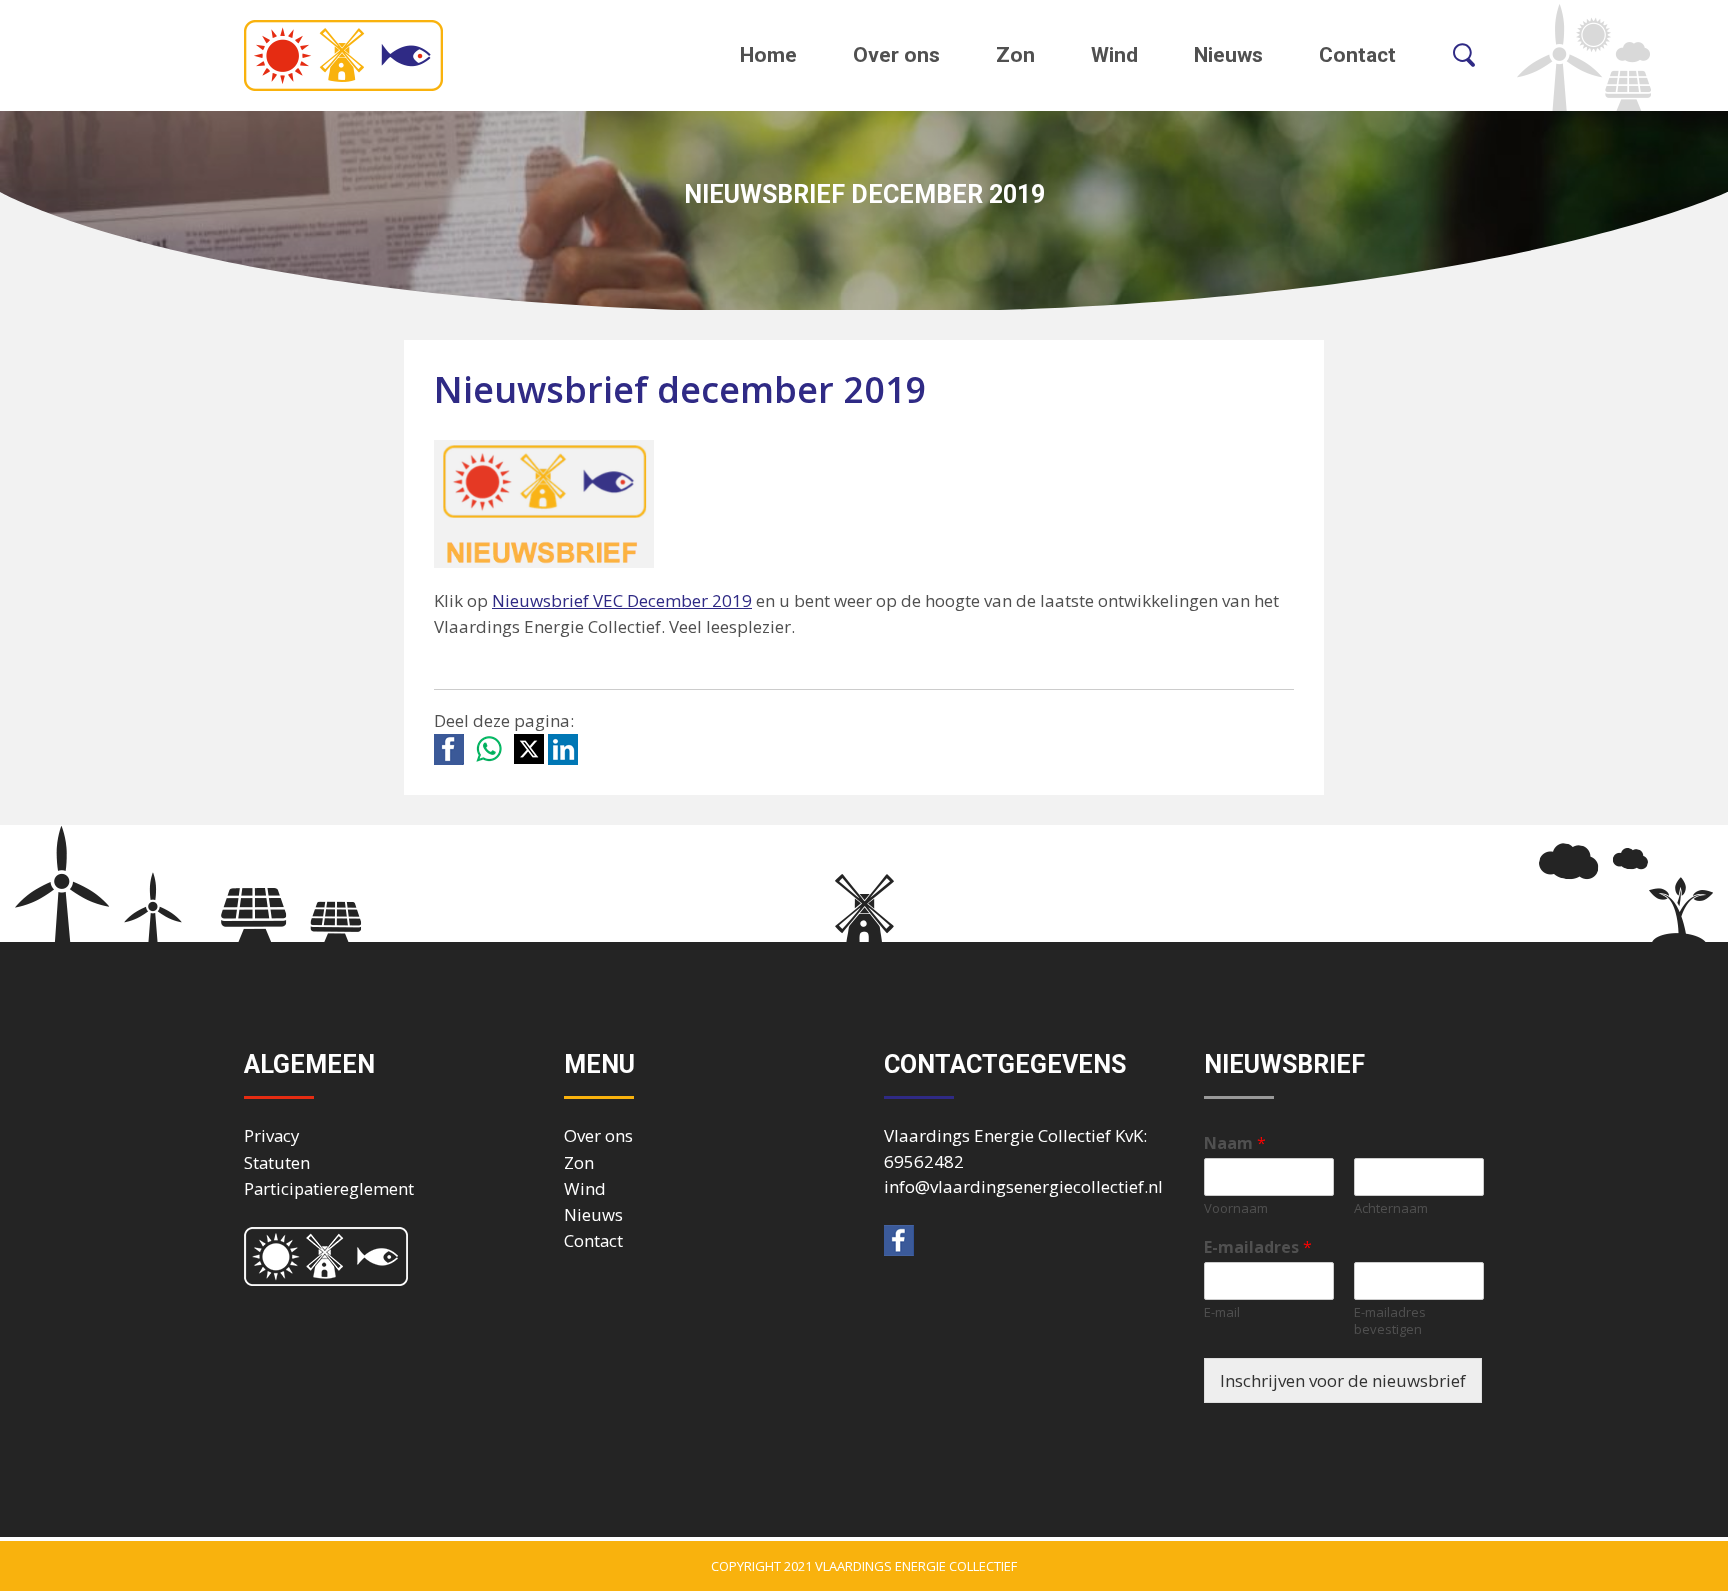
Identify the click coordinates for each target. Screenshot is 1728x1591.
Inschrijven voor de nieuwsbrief (1343, 1380)
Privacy (271, 1135)
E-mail (1222, 1312)
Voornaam (1236, 1208)
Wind (1114, 55)
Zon (1015, 55)
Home (768, 55)
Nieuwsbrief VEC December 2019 (622, 600)
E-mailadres (1258, 1247)
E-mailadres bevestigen (1390, 1321)
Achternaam (1391, 1208)
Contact (1357, 55)
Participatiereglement (329, 1188)
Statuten (277, 1162)
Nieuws (1228, 55)
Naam (1235, 1143)
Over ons (896, 55)
